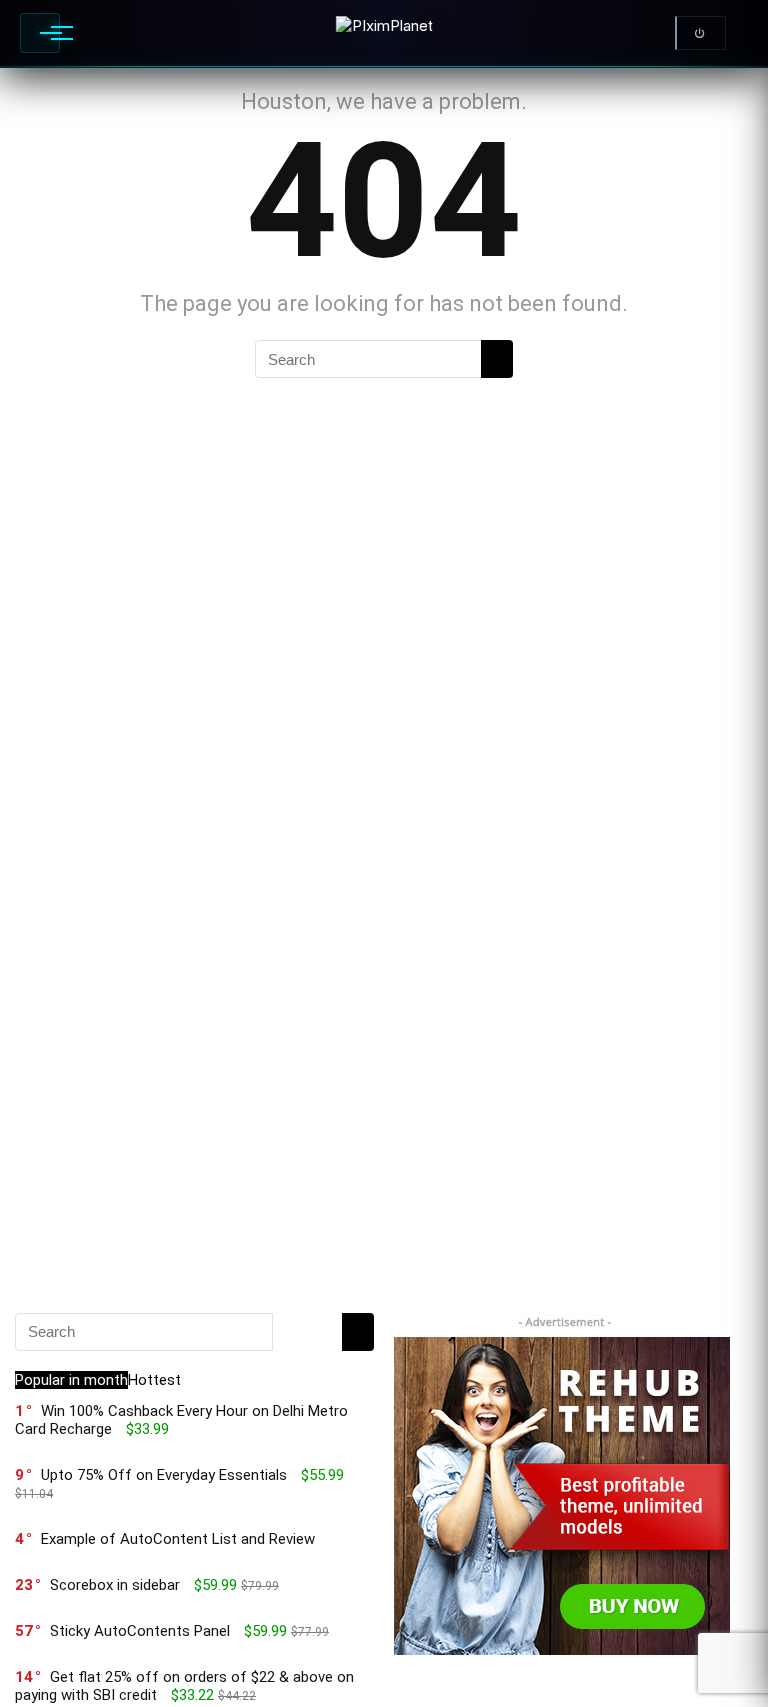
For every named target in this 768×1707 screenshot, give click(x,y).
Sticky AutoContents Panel (140, 1631)
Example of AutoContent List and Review (178, 1539)
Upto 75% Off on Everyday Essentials (164, 1475)
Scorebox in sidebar (115, 1585)
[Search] (497, 359)
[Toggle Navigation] (40, 33)
